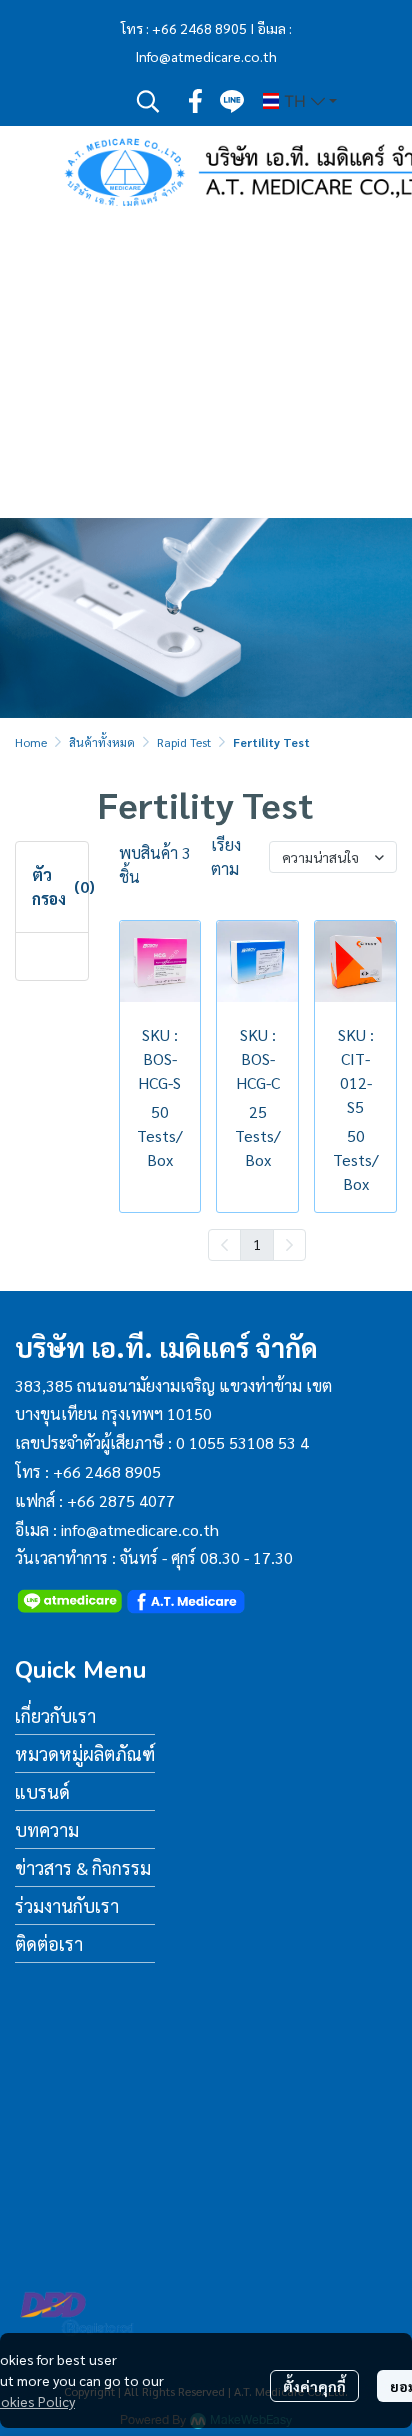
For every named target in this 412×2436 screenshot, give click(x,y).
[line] (232, 101)
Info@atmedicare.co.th (206, 56)
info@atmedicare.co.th (140, 1529)
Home (31, 742)
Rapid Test (184, 742)
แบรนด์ (42, 1791)
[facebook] (196, 101)
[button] (148, 101)
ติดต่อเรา (49, 1943)
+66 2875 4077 (121, 1500)
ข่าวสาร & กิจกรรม (83, 1867)
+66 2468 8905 (199, 28)
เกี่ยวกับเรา (55, 1715)
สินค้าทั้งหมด (102, 742)
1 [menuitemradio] (257, 1244)
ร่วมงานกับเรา (67, 1905)
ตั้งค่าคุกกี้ (314, 2386)
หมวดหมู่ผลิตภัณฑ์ (85, 1753)
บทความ (47, 1829)
